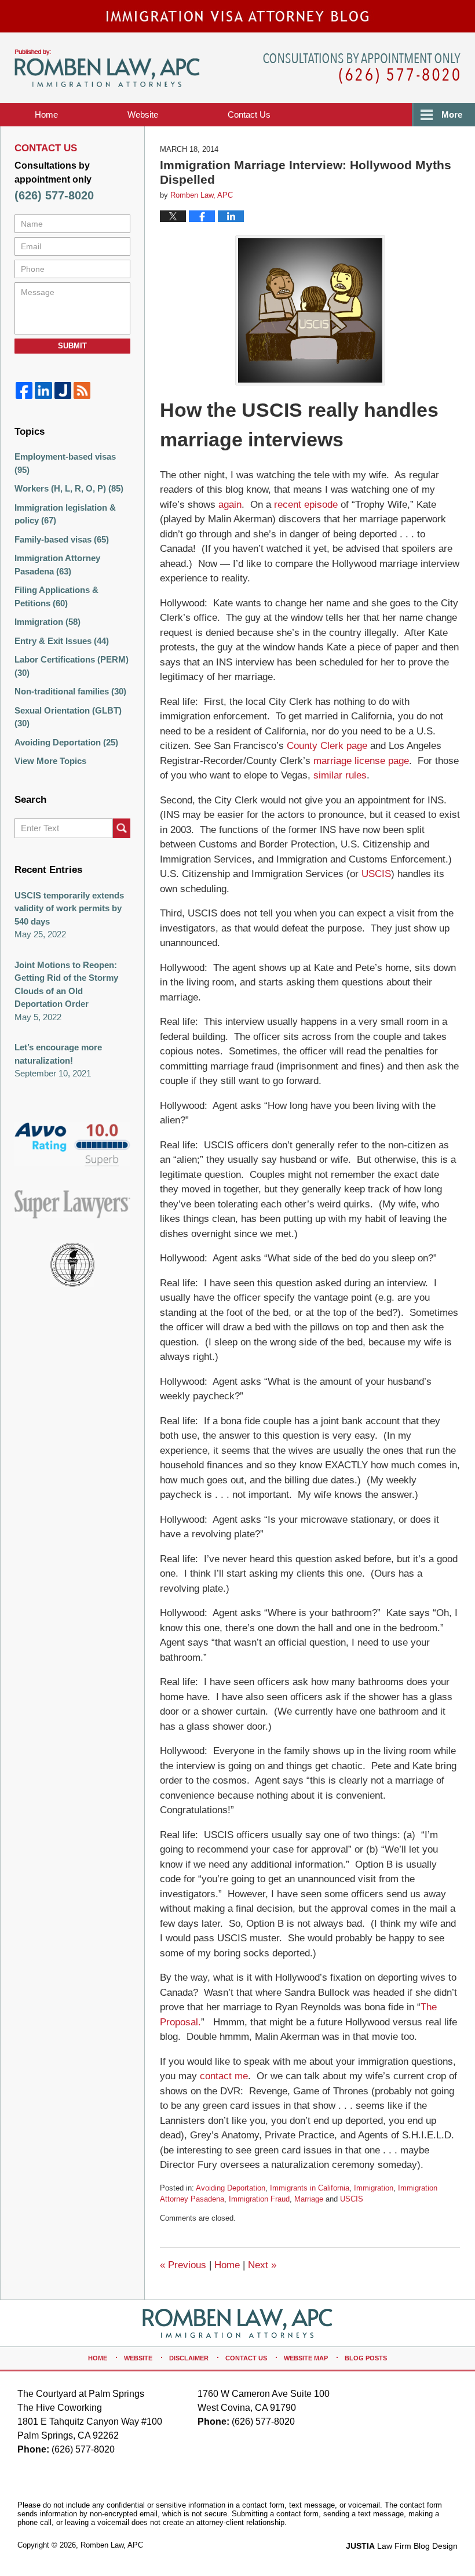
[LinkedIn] (43, 390)
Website (143, 114)
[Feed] (82, 390)
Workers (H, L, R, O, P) (69, 488)
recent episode (306, 505)
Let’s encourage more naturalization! (58, 1054)
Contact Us (246, 2358)
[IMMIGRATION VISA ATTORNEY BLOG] (237, 16)
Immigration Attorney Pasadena (57, 565)
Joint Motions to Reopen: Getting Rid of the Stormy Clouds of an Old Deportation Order (66, 985)
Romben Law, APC (112, 2545)
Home (46, 114)
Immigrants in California (310, 2188)
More (452, 114)
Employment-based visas (65, 463)
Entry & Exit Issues (62, 641)
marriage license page (361, 761)
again (230, 505)
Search (122, 828)
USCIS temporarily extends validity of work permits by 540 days (69, 908)
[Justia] (63, 390)
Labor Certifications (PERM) (72, 666)
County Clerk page (327, 746)
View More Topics (50, 761)
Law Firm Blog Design (402, 2546)
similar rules (340, 775)
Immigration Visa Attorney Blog (107, 68)
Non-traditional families (70, 691)
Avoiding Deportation (231, 2188)
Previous (183, 2265)
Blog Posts (366, 2358)
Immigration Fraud (259, 2199)
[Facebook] (24, 390)
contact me (224, 2076)
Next (262, 2265)
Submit (72, 346)
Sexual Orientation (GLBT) (68, 717)
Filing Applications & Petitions (56, 596)
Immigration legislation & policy (65, 514)
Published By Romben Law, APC (362, 69)
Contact (249, 114)
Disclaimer (189, 2358)
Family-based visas (62, 539)
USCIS (376, 874)
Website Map (306, 2358)
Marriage (309, 2199)
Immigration (374, 2188)
